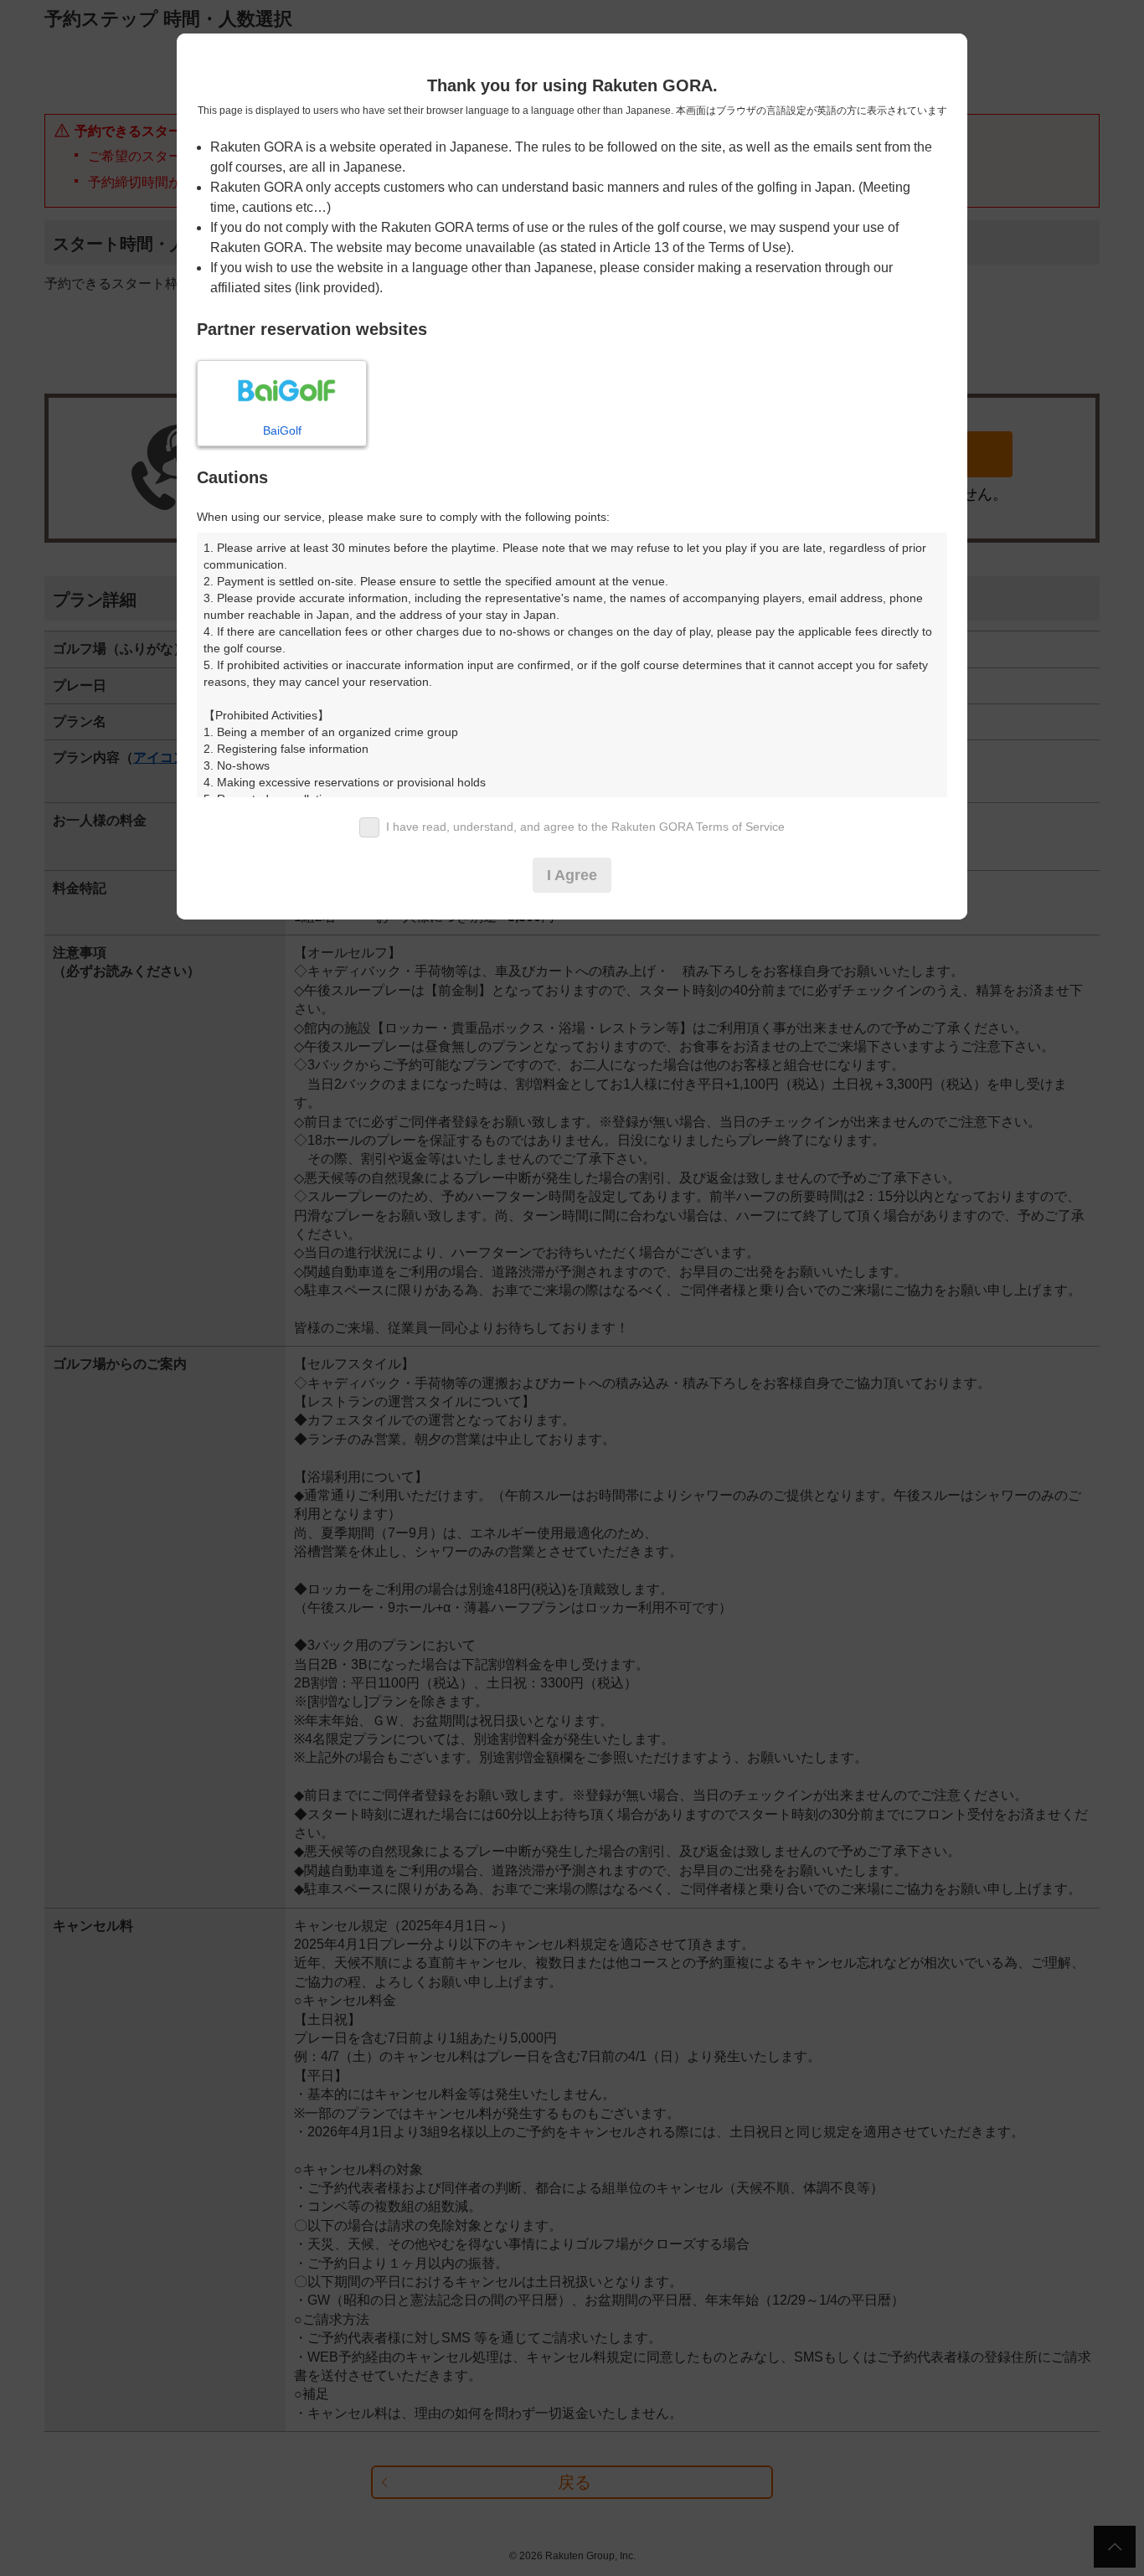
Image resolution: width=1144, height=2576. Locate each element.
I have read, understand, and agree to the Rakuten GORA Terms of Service (585, 827)
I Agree (572, 875)
